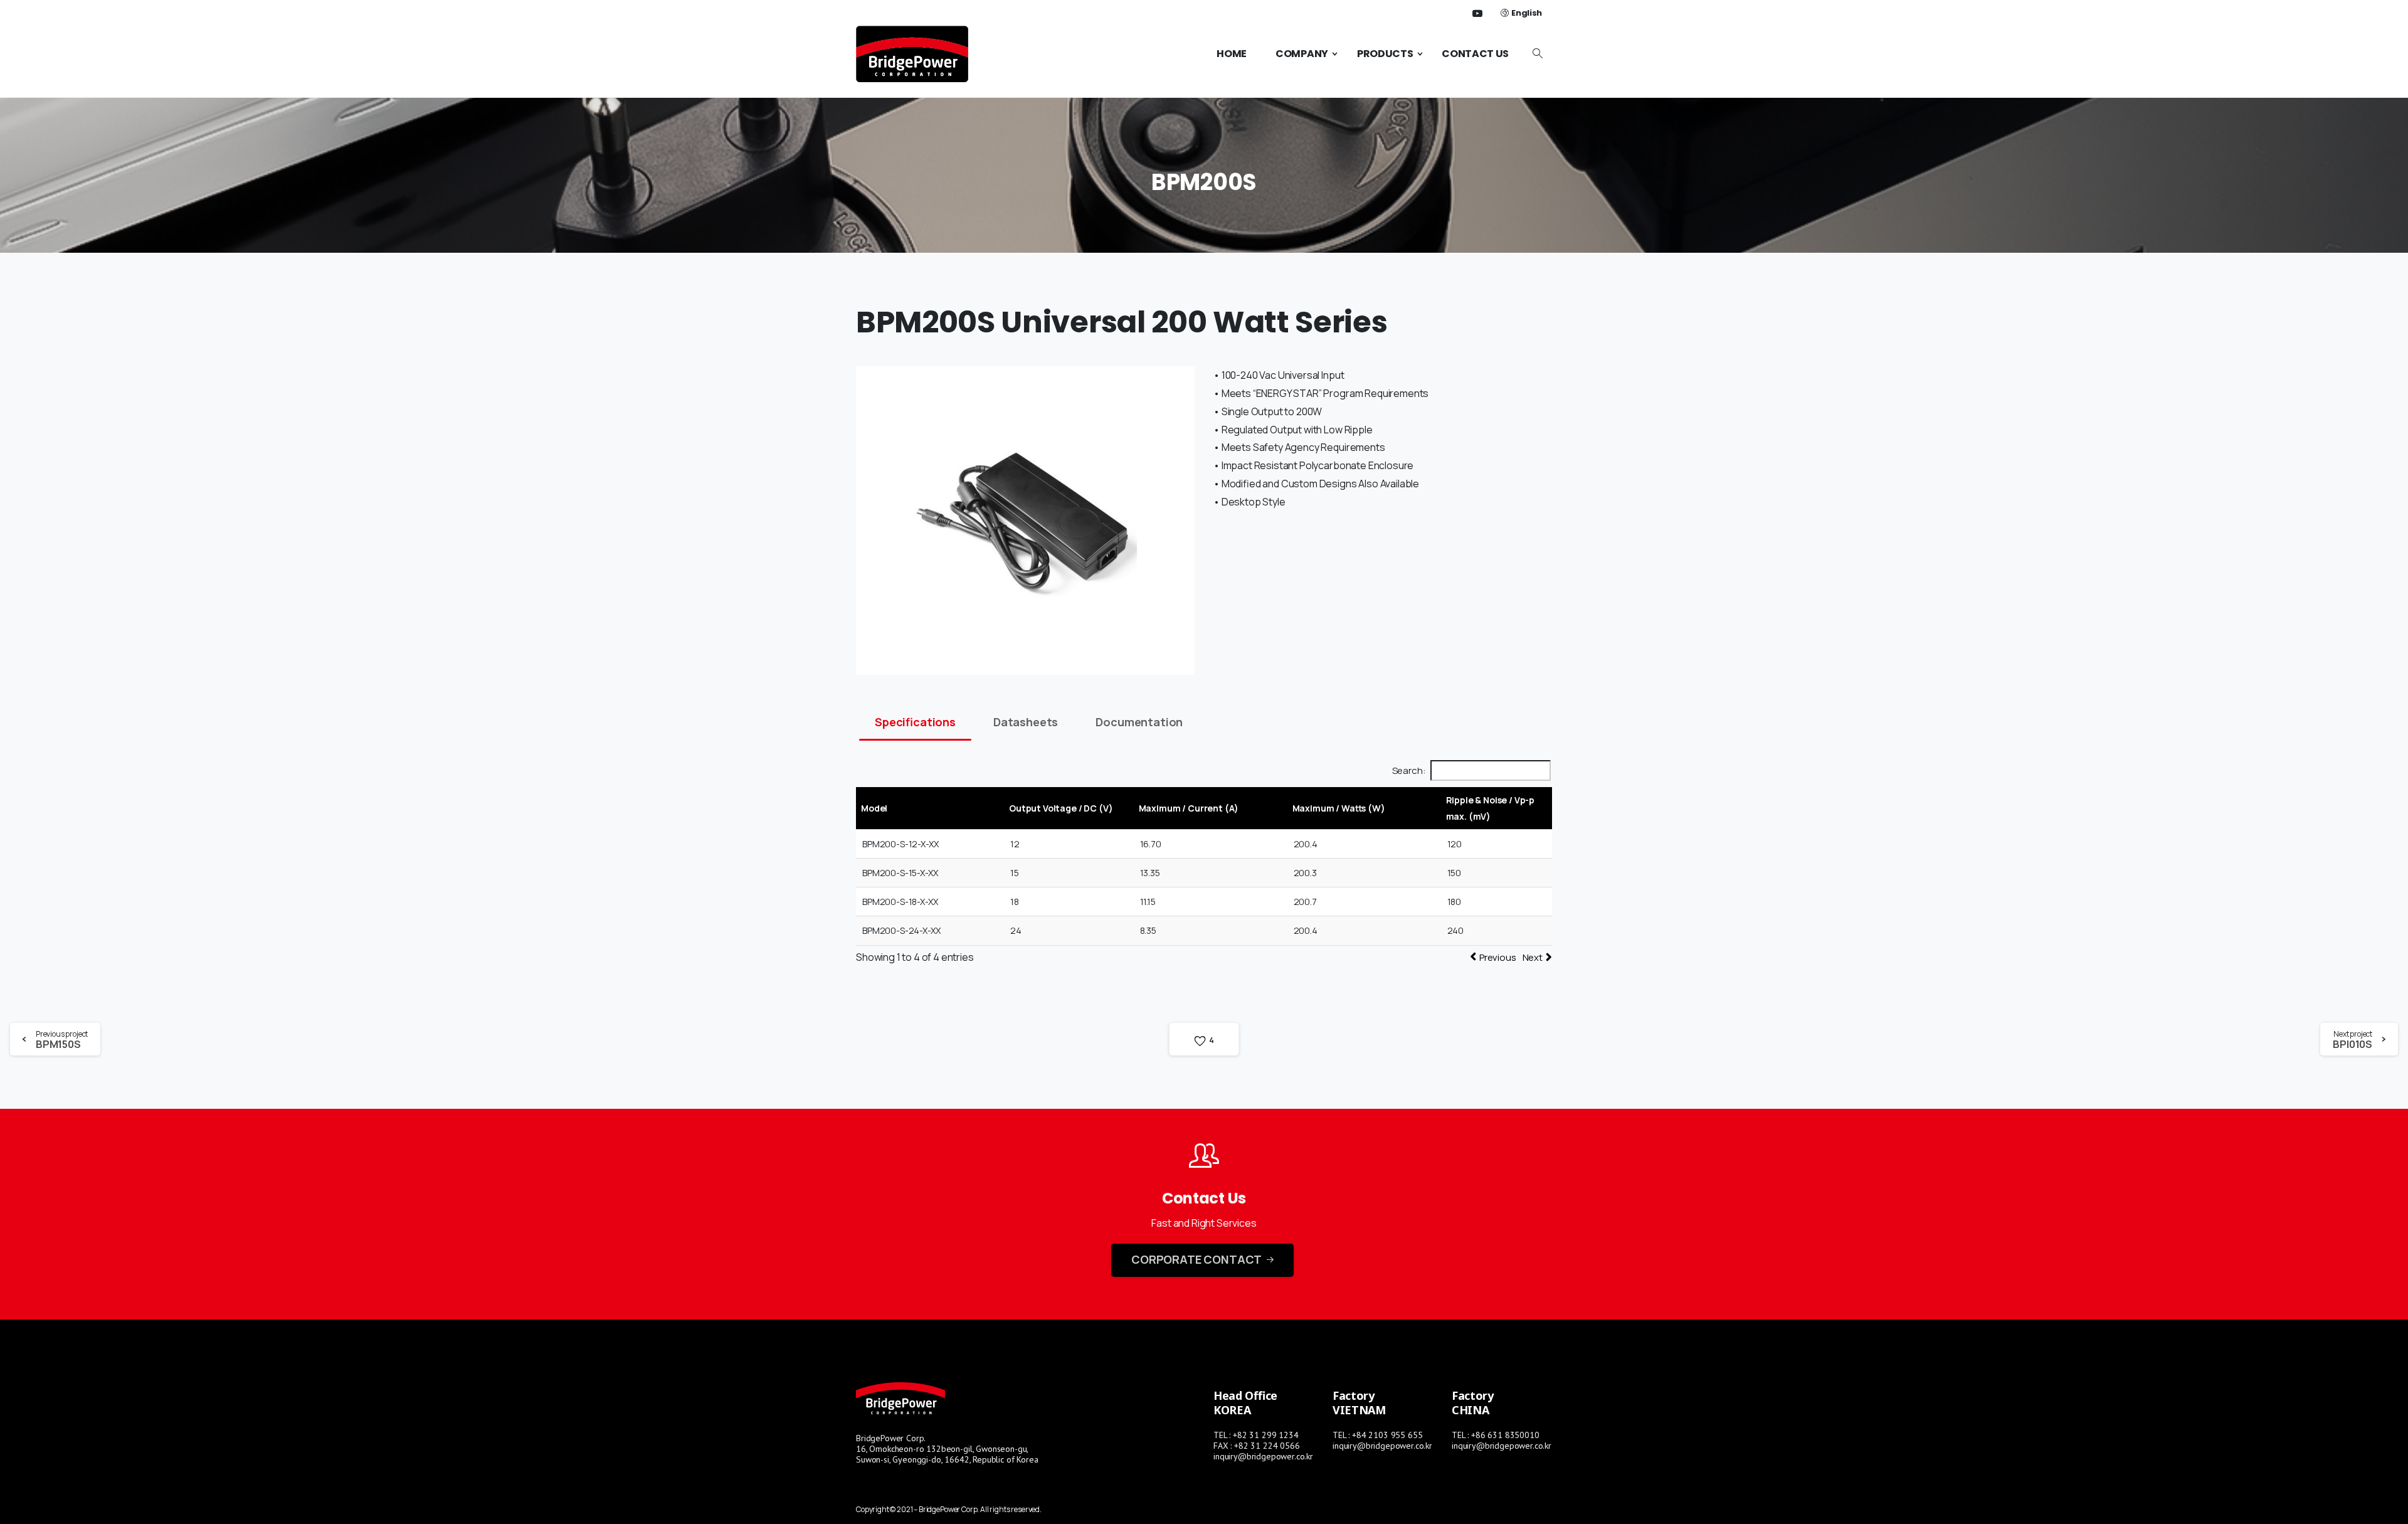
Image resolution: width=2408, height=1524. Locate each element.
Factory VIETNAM (1359, 1403)
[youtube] (1477, 13)
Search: (1409, 770)
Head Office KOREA (1245, 1403)
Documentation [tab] (1139, 722)
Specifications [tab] (915, 722)
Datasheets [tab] (1026, 722)
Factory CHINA (1473, 1403)
